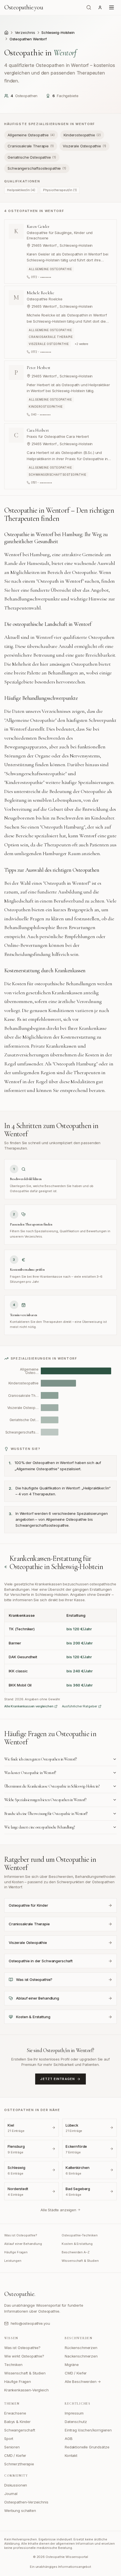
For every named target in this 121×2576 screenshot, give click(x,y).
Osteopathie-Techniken (80, 2235)
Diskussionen (16, 2485)
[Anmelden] (100, 7)
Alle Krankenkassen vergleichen (29, 1706)
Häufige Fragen (16, 2252)
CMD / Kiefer (76, 2373)
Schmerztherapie (19, 2464)
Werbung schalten (20, 2511)
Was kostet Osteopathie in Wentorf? (30, 1773)
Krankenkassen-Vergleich (26, 2390)
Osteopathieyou (24, 7)
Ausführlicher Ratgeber (80, 1706)
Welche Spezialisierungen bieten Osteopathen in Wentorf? (45, 1800)
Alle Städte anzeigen (58, 2210)
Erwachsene (15, 2413)
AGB (69, 2439)
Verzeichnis (25, 32)
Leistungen (13, 2261)
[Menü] (112, 8)
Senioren (12, 2447)
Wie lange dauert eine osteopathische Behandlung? (40, 1827)
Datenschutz (76, 2422)
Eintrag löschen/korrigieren (88, 2430)
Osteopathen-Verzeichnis (26, 2502)
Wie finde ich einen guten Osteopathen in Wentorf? (40, 1759)
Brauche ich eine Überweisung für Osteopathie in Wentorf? (46, 1814)
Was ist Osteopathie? (21, 2235)
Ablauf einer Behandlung (23, 2244)
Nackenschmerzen (81, 2356)
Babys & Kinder (17, 2422)
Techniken (13, 2365)
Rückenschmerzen (81, 2348)
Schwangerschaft (20, 2430)
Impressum (74, 2413)
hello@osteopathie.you (30, 2323)
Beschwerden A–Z (76, 2252)
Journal (11, 2494)
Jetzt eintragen (58, 2079)
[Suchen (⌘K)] (89, 7)
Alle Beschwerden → (83, 2381)
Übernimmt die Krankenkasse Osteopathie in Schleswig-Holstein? (52, 1786)
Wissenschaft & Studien (80, 2261)
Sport (9, 2439)
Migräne (72, 2365)
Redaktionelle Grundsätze (87, 2447)
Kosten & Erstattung (77, 2244)
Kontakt (71, 2455)
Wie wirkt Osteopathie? (24, 2356)
